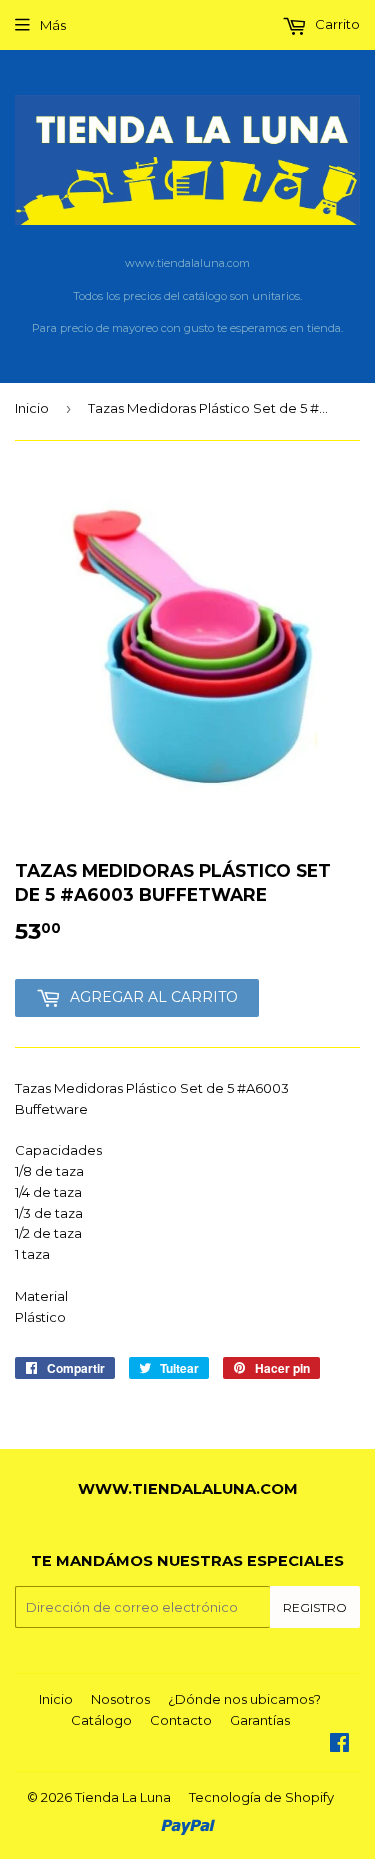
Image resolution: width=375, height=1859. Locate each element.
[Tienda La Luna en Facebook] (339, 1745)
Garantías (260, 1720)
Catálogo (101, 1720)
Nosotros (120, 1699)
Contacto (181, 1720)
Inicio (32, 408)
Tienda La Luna (123, 1797)
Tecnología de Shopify (261, 1797)
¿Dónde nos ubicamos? (244, 1699)
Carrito (336, 24)
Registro (315, 1607)
